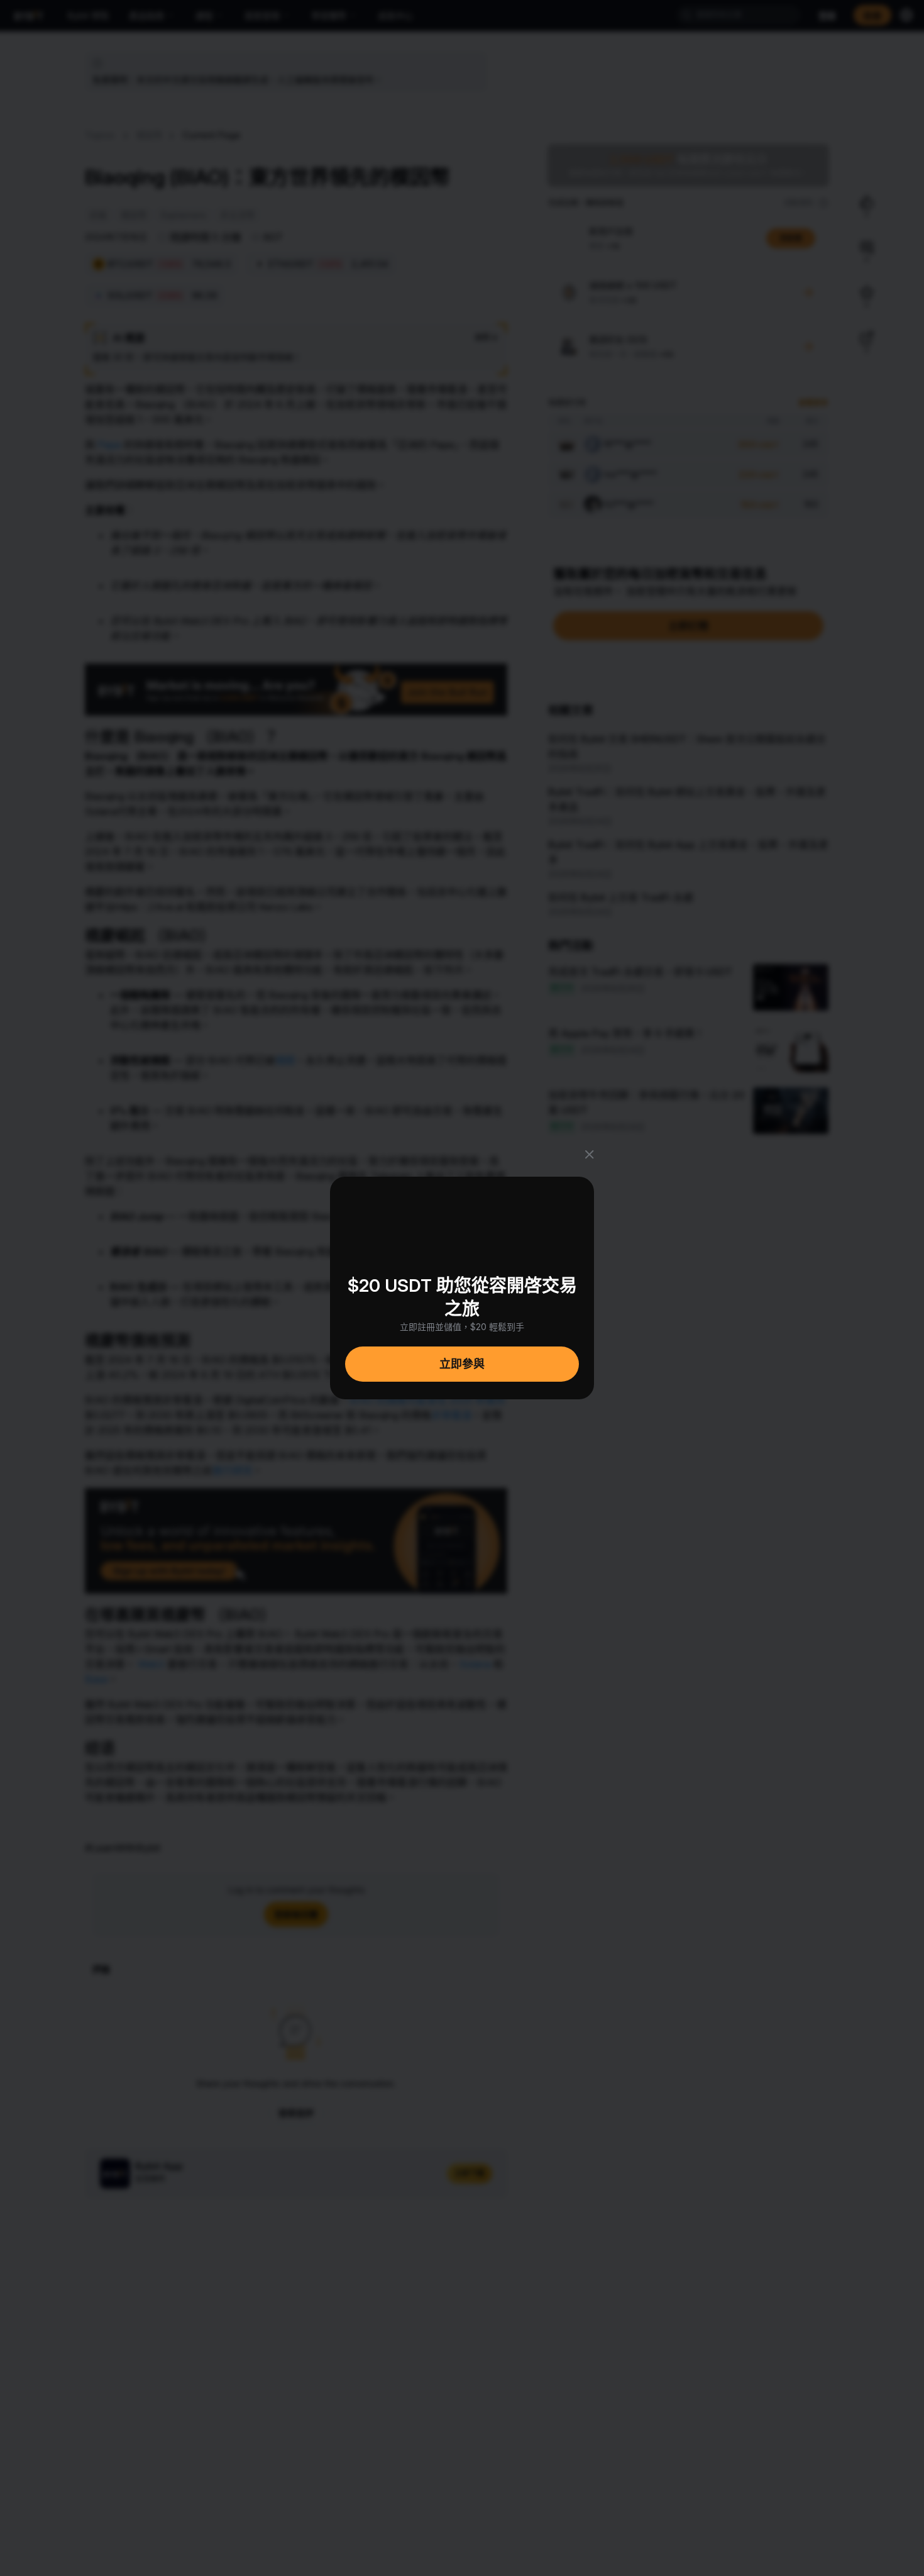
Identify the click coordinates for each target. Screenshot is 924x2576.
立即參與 (462, 1364)
